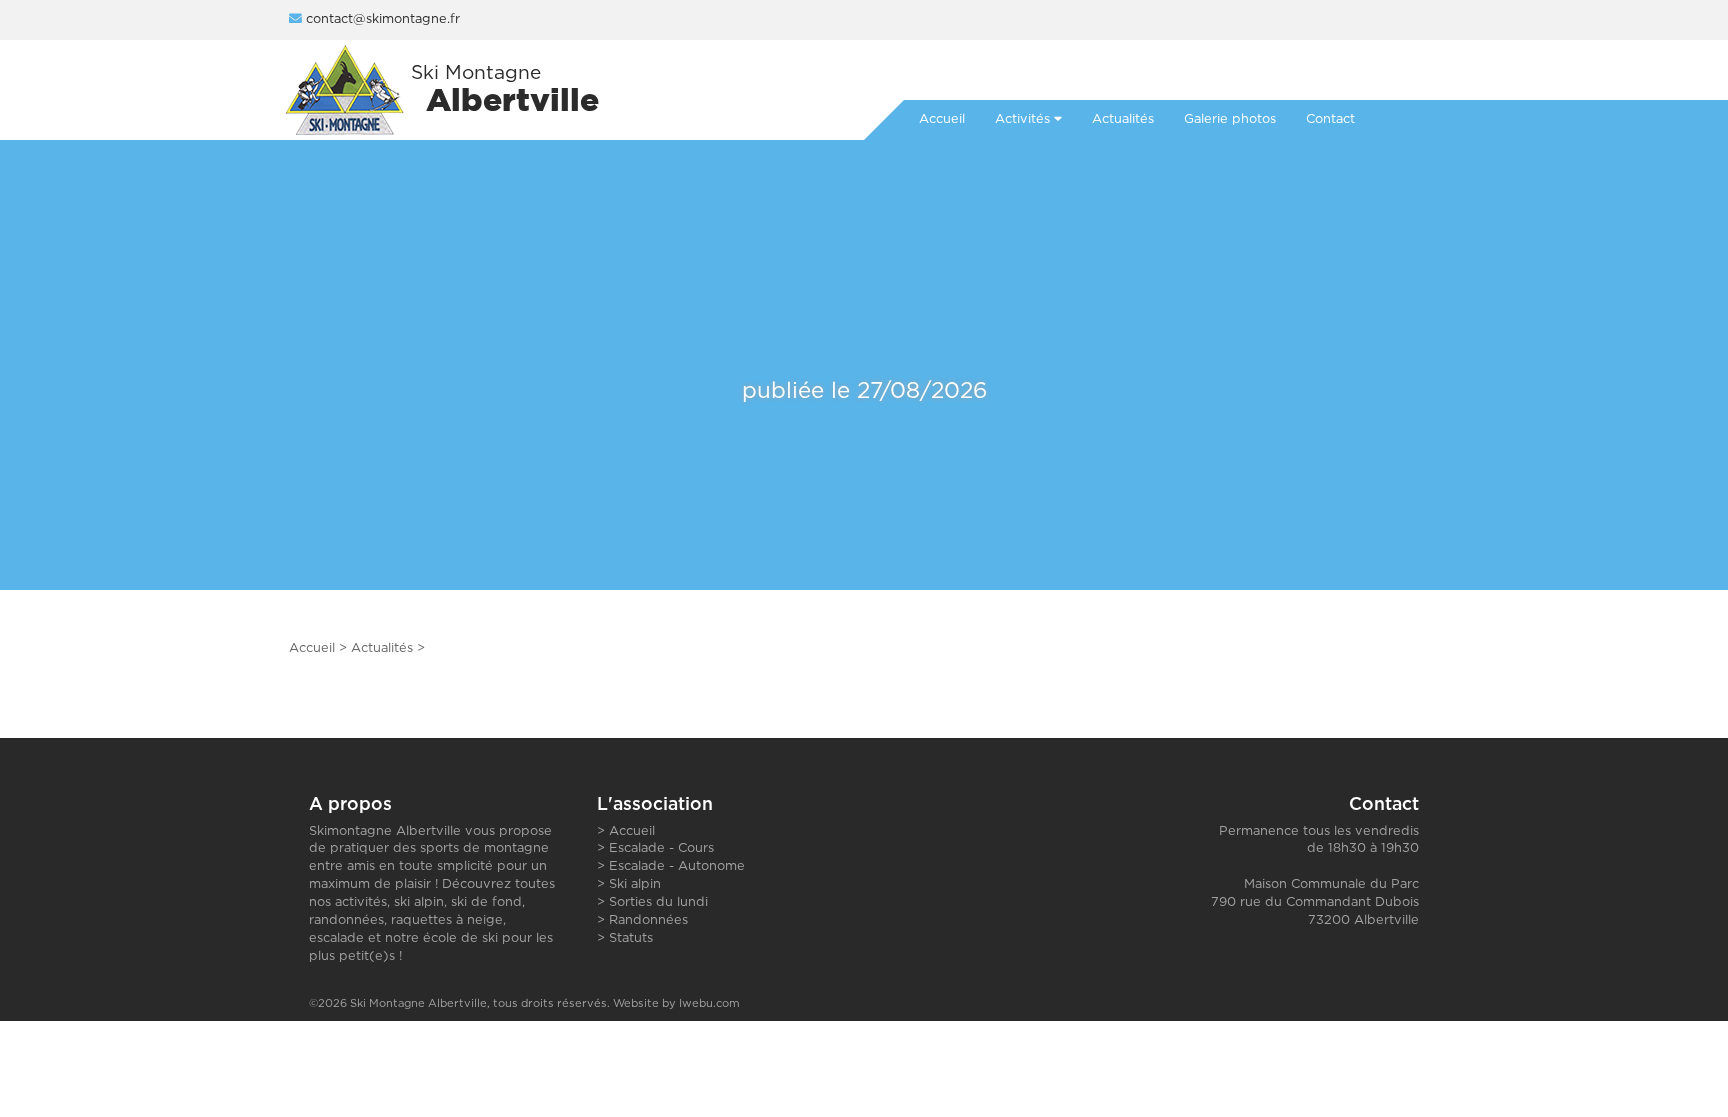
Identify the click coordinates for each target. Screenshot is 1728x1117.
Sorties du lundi (658, 902)
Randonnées (648, 920)
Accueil (312, 648)
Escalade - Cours (661, 848)
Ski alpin (635, 884)
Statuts (631, 938)
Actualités (382, 648)
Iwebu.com (709, 1003)
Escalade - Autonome (677, 866)
